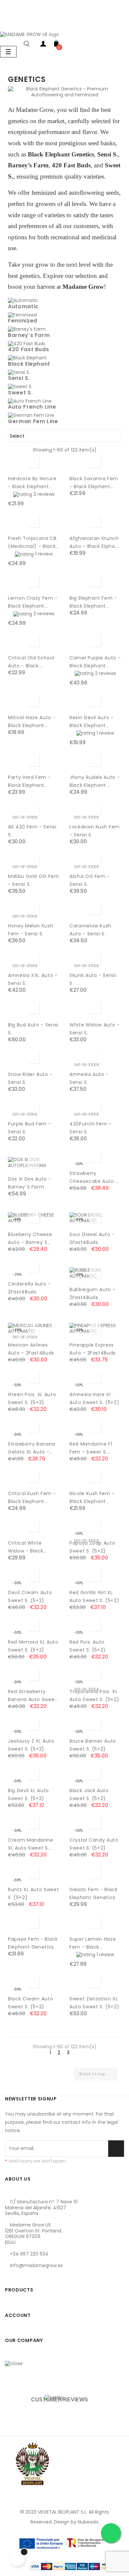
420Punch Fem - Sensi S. (90, 1128)
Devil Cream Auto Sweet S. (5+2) (30, 1596)
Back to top (96, 2074)
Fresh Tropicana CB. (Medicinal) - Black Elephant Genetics (33, 543)
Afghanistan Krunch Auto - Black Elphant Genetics (95, 543)
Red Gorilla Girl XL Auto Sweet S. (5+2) (94, 1596)
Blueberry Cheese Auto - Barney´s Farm (30, 1239)
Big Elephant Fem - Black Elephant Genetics (93, 602)
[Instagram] (41, 2277)
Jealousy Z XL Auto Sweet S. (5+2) (31, 1745)
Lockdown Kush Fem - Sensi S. (95, 831)
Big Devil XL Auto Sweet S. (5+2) (28, 1794)
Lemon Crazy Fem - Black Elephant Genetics (33, 602)
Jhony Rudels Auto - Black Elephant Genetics (95, 782)
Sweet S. (20, 393)
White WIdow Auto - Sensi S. (95, 1029)
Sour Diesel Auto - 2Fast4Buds (92, 1238)
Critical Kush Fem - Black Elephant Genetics (32, 1498)
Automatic (23, 306)
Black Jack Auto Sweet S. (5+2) (89, 1794)
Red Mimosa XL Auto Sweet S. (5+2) (33, 1646)
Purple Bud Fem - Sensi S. (29, 1128)
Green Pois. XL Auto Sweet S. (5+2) (32, 1398)
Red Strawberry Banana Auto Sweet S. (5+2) (32, 1696)
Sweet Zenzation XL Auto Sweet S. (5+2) (94, 2003)
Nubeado (88, 2522)
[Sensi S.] (19, 372)
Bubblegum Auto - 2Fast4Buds (92, 1293)
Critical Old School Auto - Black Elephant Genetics (31, 662)
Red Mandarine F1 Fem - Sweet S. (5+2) (91, 1448)
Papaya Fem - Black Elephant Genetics (33, 1943)
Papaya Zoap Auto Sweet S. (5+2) (92, 1547)
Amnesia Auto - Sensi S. (89, 1078)
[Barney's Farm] (27, 329)
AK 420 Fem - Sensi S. (32, 831)
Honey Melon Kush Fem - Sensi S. (31, 930)
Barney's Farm (29, 335)
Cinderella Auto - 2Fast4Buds (29, 1288)
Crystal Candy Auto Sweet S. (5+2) (94, 1844)
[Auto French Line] (30, 401)
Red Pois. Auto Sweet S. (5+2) (88, 1646)
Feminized (23, 321)
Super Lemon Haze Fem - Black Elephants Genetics (94, 1943)
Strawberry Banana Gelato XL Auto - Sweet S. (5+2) (32, 1448)
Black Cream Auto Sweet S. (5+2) (30, 2003)
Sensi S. (19, 378)
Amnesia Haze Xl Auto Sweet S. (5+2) (94, 1398)
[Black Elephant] (27, 358)
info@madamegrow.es (36, 2265)
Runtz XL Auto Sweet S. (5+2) (33, 1893)
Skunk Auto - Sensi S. (93, 979)
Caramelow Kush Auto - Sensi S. (90, 930)
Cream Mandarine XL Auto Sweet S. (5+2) (31, 1844)
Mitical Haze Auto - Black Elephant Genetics (32, 722)
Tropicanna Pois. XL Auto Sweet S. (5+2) (94, 1695)
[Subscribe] (116, 2149)
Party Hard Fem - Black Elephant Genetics (29, 782)
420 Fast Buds (28, 349)
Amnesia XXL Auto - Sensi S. (33, 979)
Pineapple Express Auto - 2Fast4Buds (93, 1349)
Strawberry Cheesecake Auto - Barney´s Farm (94, 1178)
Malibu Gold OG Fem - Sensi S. (34, 880)
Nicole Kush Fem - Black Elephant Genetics (92, 1498)
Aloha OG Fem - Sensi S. (90, 880)
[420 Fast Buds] (27, 343)
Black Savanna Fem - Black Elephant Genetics (94, 483)
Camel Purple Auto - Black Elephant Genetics (95, 662)
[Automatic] (23, 300)
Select (64, 436)
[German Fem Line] (31, 415)
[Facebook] (12, 2277)
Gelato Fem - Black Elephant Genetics (94, 1893)
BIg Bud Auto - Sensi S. (33, 1029)
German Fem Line (33, 421)
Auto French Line (32, 407)
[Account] (43, 45)
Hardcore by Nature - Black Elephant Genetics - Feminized (32, 483)
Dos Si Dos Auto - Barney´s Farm (30, 1183)
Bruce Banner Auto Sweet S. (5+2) (93, 1745)
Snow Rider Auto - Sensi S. (30, 1078)
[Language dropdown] (7, 24)
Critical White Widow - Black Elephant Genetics (31, 1547)
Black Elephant (29, 364)
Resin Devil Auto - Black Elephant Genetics (92, 722)
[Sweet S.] (20, 386)
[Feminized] (22, 315)
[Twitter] (26, 2277)
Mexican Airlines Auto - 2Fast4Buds (31, 1349)
